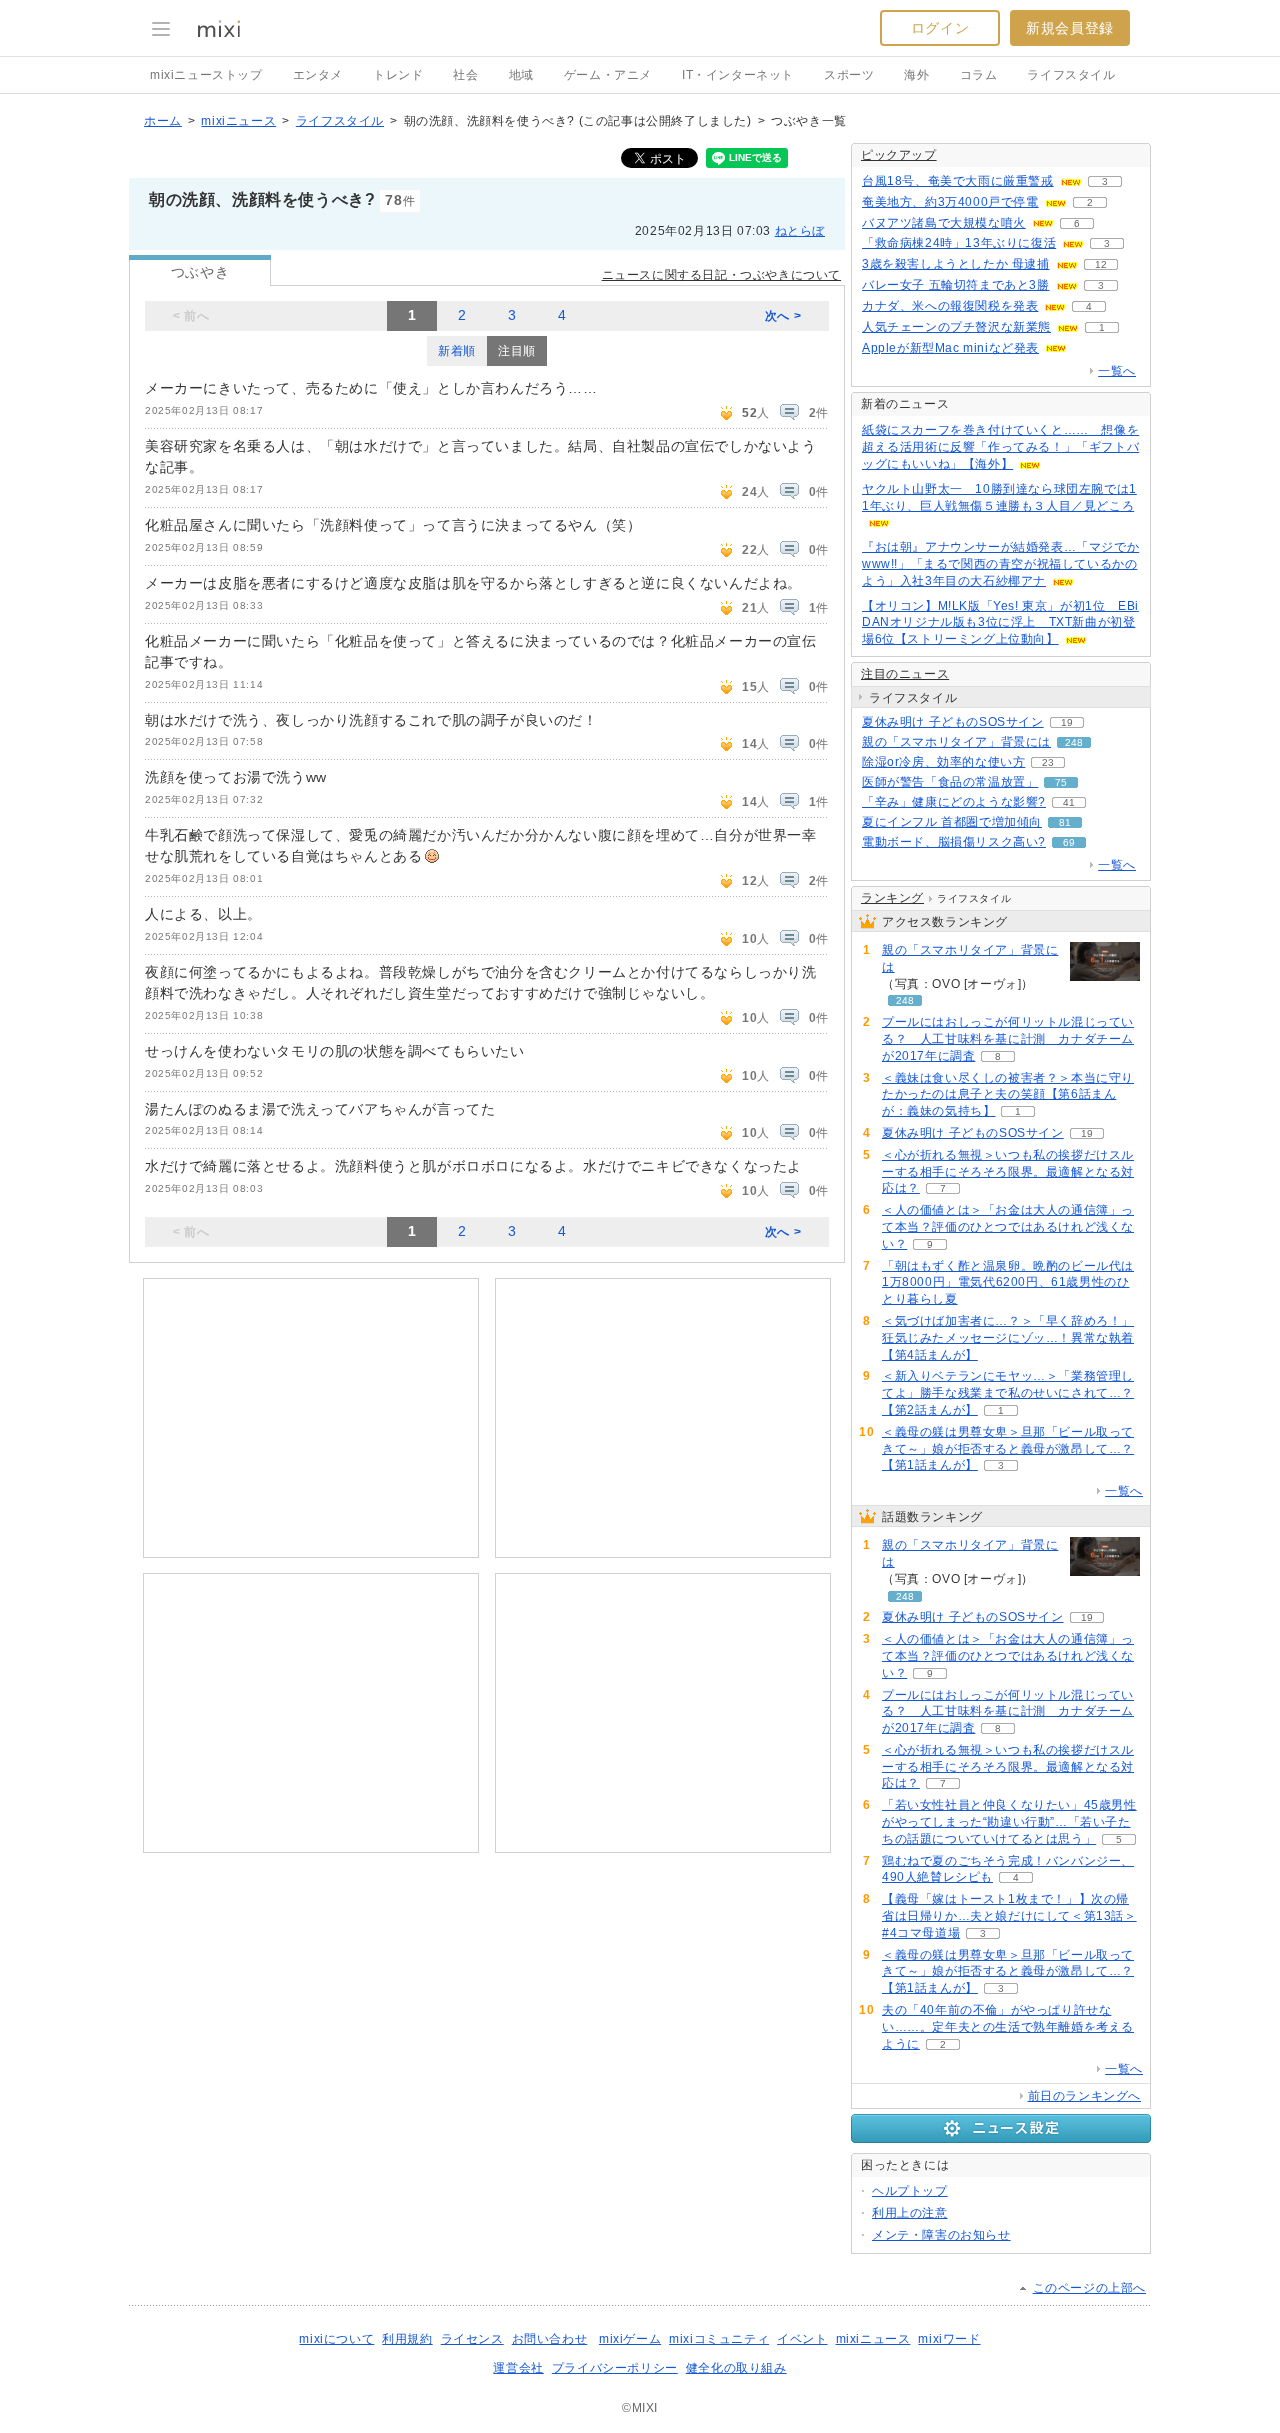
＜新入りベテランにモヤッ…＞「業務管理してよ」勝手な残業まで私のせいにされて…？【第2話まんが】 (1008, 1393)
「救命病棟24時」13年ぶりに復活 (959, 243)
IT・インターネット (738, 75)
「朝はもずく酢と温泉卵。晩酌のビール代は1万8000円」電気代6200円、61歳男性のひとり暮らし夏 (1008, 1283)
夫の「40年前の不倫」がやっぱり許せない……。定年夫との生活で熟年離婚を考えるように (1008, 2027)
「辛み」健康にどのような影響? (954, 802)
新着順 (457, 351)
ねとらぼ (800, 231)
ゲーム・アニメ (608, 75)
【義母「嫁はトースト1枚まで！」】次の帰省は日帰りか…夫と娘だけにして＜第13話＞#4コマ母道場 (1009, 1916)
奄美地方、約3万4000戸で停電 (950, 202)
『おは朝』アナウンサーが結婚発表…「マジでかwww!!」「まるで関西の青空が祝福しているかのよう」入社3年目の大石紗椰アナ (1000, 564)
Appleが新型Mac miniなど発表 (950, 348)
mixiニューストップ (206, 75)
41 (1069, 802)
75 (1061, 782)
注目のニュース (905, 674)
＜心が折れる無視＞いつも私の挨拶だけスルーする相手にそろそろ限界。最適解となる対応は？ (1008, 1172)
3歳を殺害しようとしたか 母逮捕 (956, 264)
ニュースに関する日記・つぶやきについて (721, 275)
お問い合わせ (550, 2339)
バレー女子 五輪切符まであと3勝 (956, 285)
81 (1065, 822)
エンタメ (318, 75)
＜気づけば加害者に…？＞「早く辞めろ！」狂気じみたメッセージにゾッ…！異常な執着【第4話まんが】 (1008, 1338)
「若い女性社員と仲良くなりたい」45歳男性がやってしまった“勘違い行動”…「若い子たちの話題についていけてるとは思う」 (1009, 1822)
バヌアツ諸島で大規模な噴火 (944, 223)
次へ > (783, 316)
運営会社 (518, 2368)
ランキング (892, 898)
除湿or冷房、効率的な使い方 (943, 762)
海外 (916, 75)
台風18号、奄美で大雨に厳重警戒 (958, 181)
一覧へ (1117, 371)
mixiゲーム (630, 2339)
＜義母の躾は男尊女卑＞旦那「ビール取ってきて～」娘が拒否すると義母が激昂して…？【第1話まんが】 (1008, 1449)
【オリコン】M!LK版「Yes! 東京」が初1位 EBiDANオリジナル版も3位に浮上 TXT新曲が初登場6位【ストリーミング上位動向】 (1000, 623)
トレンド (398, 75)
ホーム (163, 121)
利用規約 (407, 2339)
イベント (802, 2339)
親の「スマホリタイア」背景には (956, 742)
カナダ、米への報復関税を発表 (950, 306)
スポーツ (849, 75)
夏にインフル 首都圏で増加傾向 (952, 822)
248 (1074, 742)
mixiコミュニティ (719, 2339)
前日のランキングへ (1084, 2096)
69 (1069, 842)
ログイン (940, 28)
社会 (465, 75)
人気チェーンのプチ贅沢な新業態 (956, 327)
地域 (521, 75)
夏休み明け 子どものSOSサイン (953, 722)
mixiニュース (238, 121)
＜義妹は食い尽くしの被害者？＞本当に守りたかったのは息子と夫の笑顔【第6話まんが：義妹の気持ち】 (1008, 1095)
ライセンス (472, 2339)
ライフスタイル (1071, 75)
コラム (979, 75)
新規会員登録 (1070, 28)
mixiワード (949, 2339)
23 (1048, 762)
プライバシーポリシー (615, 2368)
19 (1067, 722)
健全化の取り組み (736, 2368)
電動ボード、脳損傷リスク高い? (954, 842)
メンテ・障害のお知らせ (941, 2235)
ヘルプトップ (910, 2191)
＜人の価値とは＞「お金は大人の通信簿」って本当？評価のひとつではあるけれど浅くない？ (1008, 1227)
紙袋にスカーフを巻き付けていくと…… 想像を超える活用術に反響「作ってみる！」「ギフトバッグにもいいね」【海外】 (1000, 447)
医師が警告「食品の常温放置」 (950, 782)
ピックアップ (899, 155)
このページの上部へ (1089, 2288)
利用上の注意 (910, 2213)
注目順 (517, 351)
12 (1101, 264)
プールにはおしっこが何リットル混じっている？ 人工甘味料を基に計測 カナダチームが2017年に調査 (1008, 1039)
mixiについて (336, 2339)
